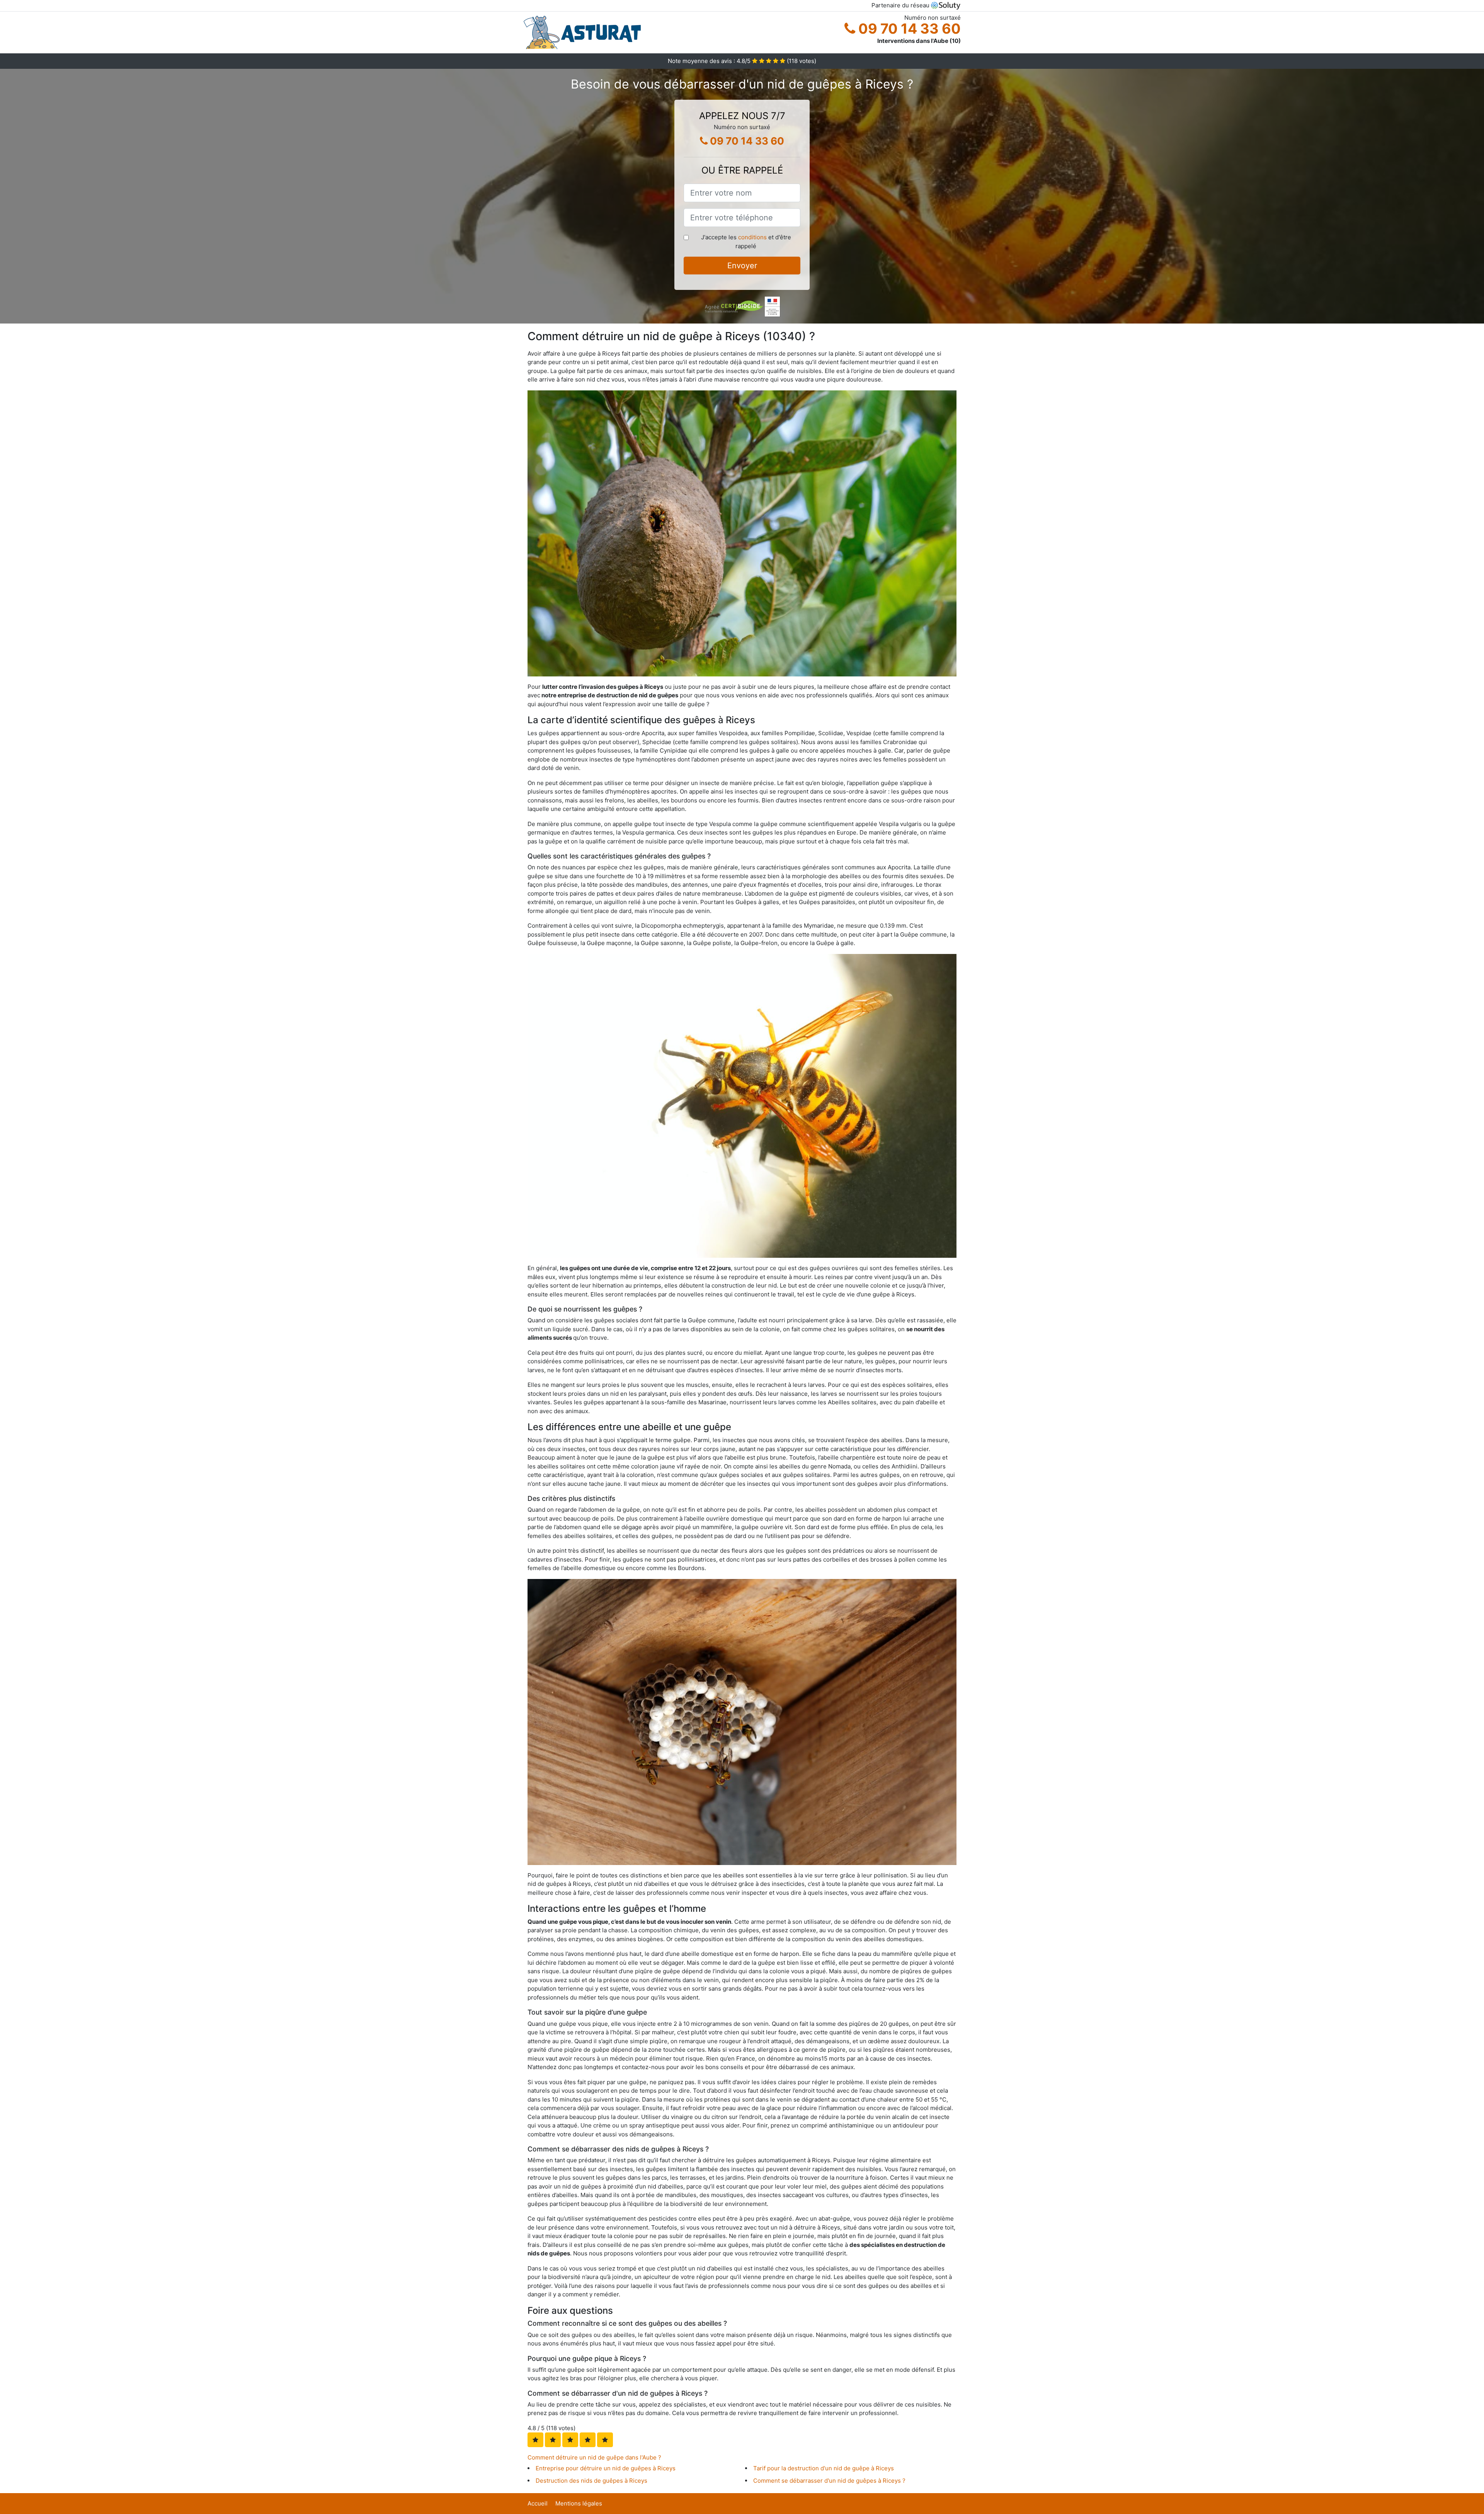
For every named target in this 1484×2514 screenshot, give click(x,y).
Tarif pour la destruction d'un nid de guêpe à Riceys (824, 2468)
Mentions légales (579, 2503)
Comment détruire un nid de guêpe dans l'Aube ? (594, 2457)
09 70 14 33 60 (908, 29)
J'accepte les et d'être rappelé (746, 242)
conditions (752, 237)
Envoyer (742, 266)
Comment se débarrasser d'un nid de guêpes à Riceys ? (829, 2481)
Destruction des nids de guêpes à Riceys (591, 2481)
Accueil (538, 2503)
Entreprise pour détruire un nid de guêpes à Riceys (606, 2468)
